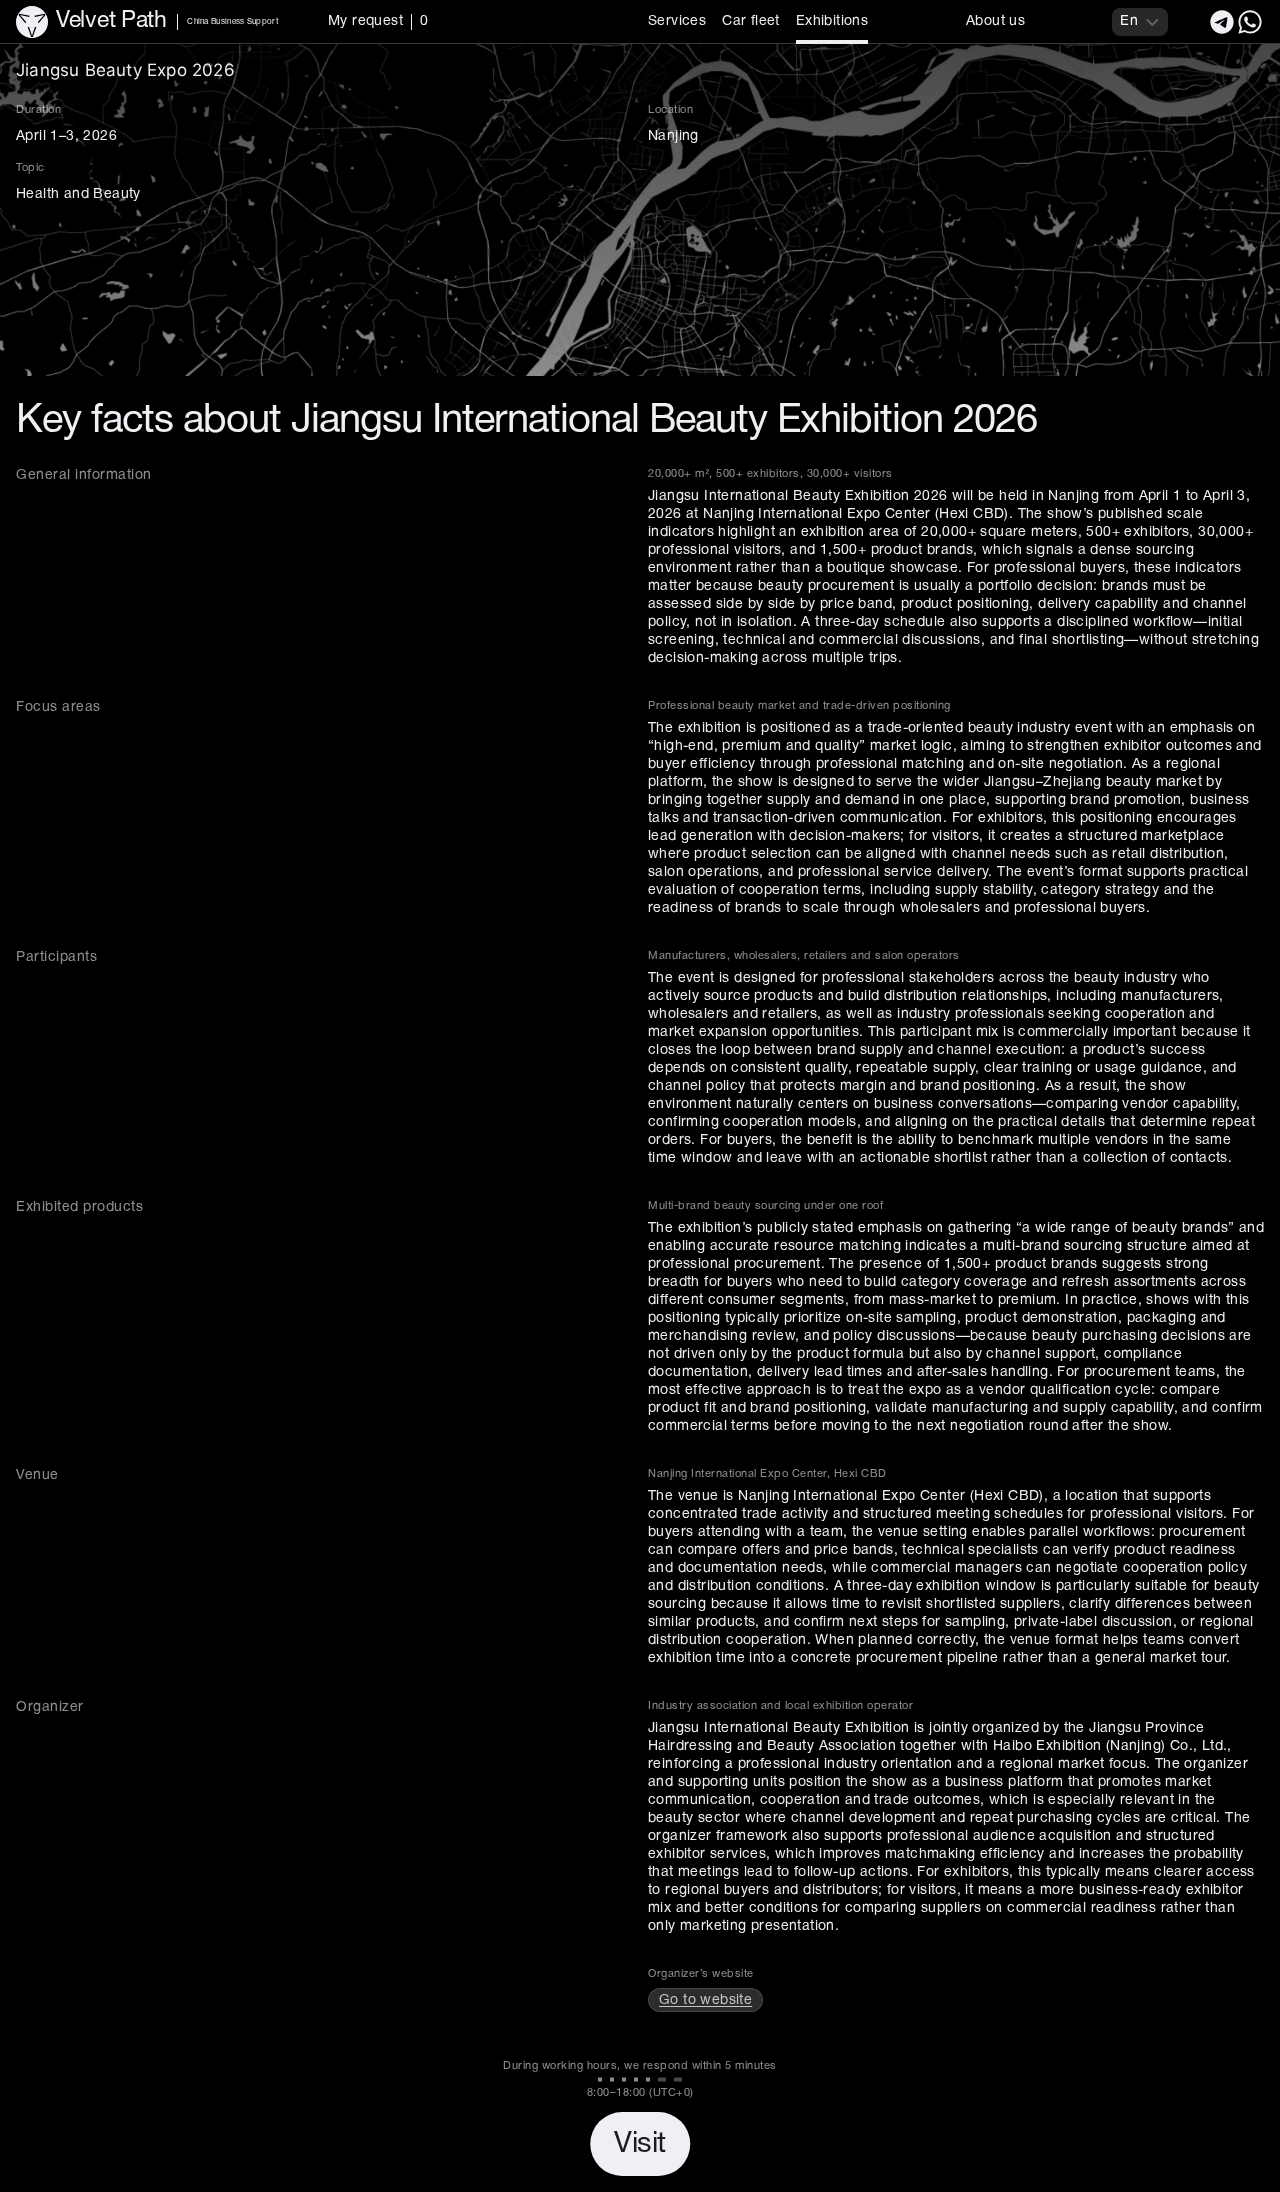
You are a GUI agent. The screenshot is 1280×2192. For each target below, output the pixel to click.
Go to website (705, 2000)
